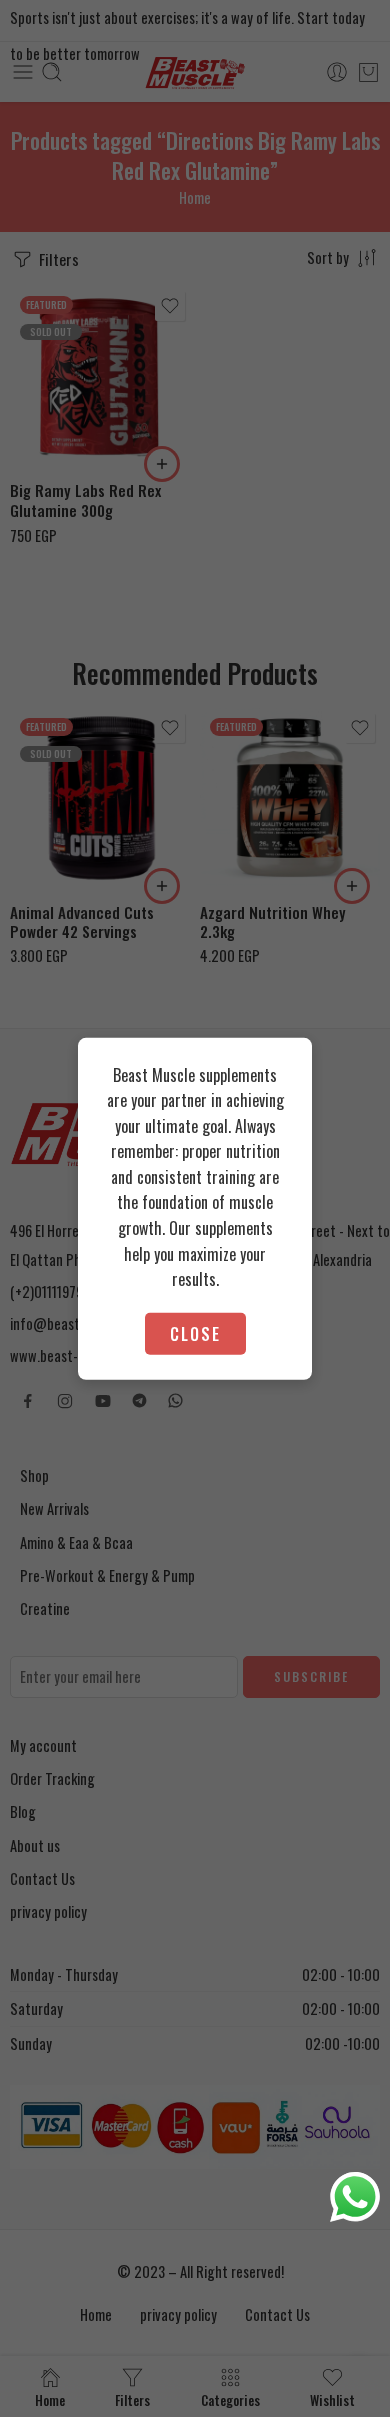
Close (195, 1333)
